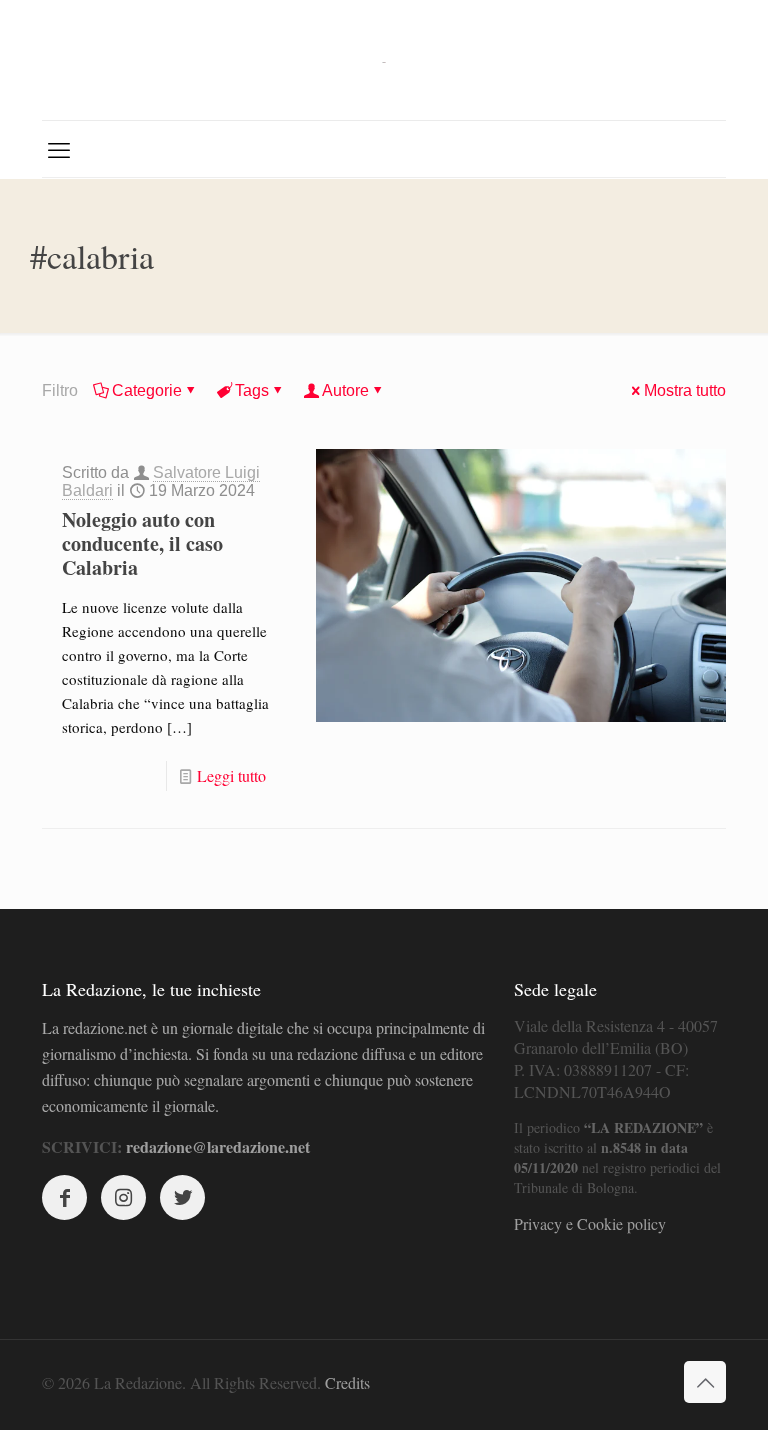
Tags (252, 390)
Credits (347, 1382)
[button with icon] (64, 1197)
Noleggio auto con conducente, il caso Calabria (142, 543)
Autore (345, 390)
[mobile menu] (59, 149)
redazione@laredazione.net (218, 1146)
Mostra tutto (685, 390)
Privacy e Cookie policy (590, 1223)
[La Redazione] (384, 60)
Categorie (147, 390)
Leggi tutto (231, 775)
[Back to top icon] (705, 1382)
